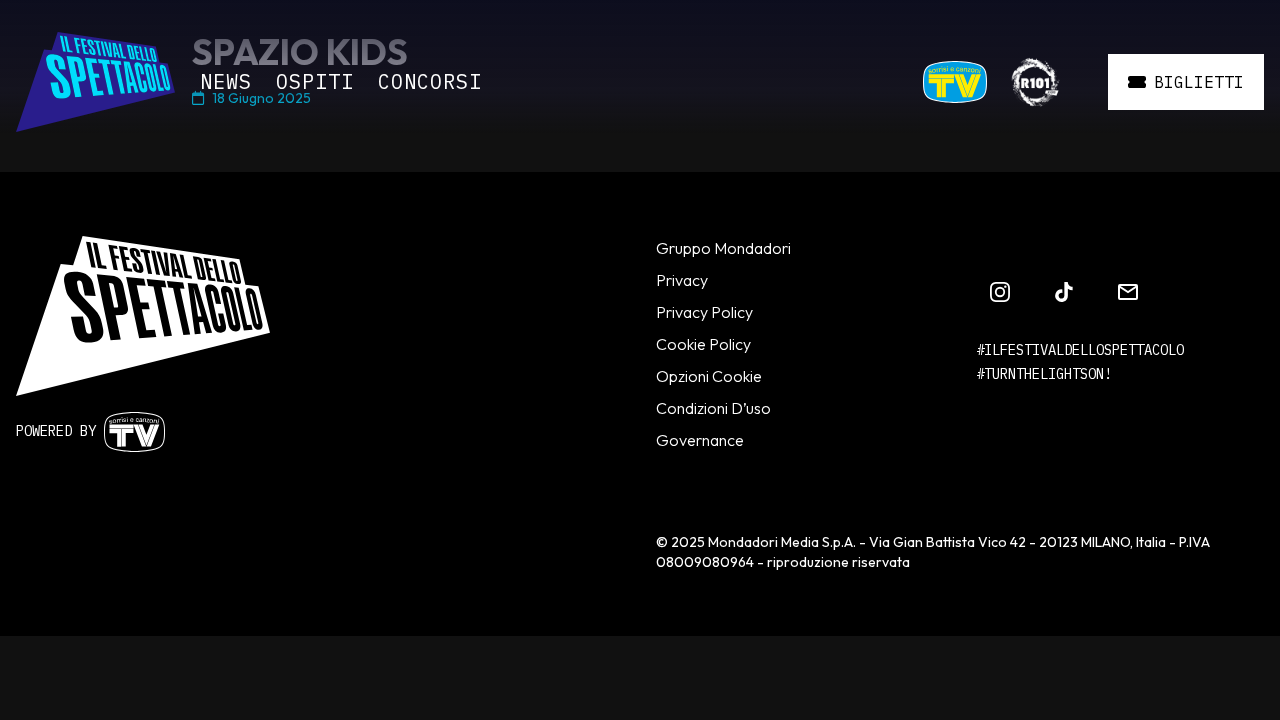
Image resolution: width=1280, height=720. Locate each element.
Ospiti (315, 81)
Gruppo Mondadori (723, 248)
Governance (700, 440)
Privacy (682, 280)
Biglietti (1199, 82)
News (226, 81)
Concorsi (430, 81)
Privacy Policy (704, 312)
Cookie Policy (703, 344)
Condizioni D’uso (713, 408)
